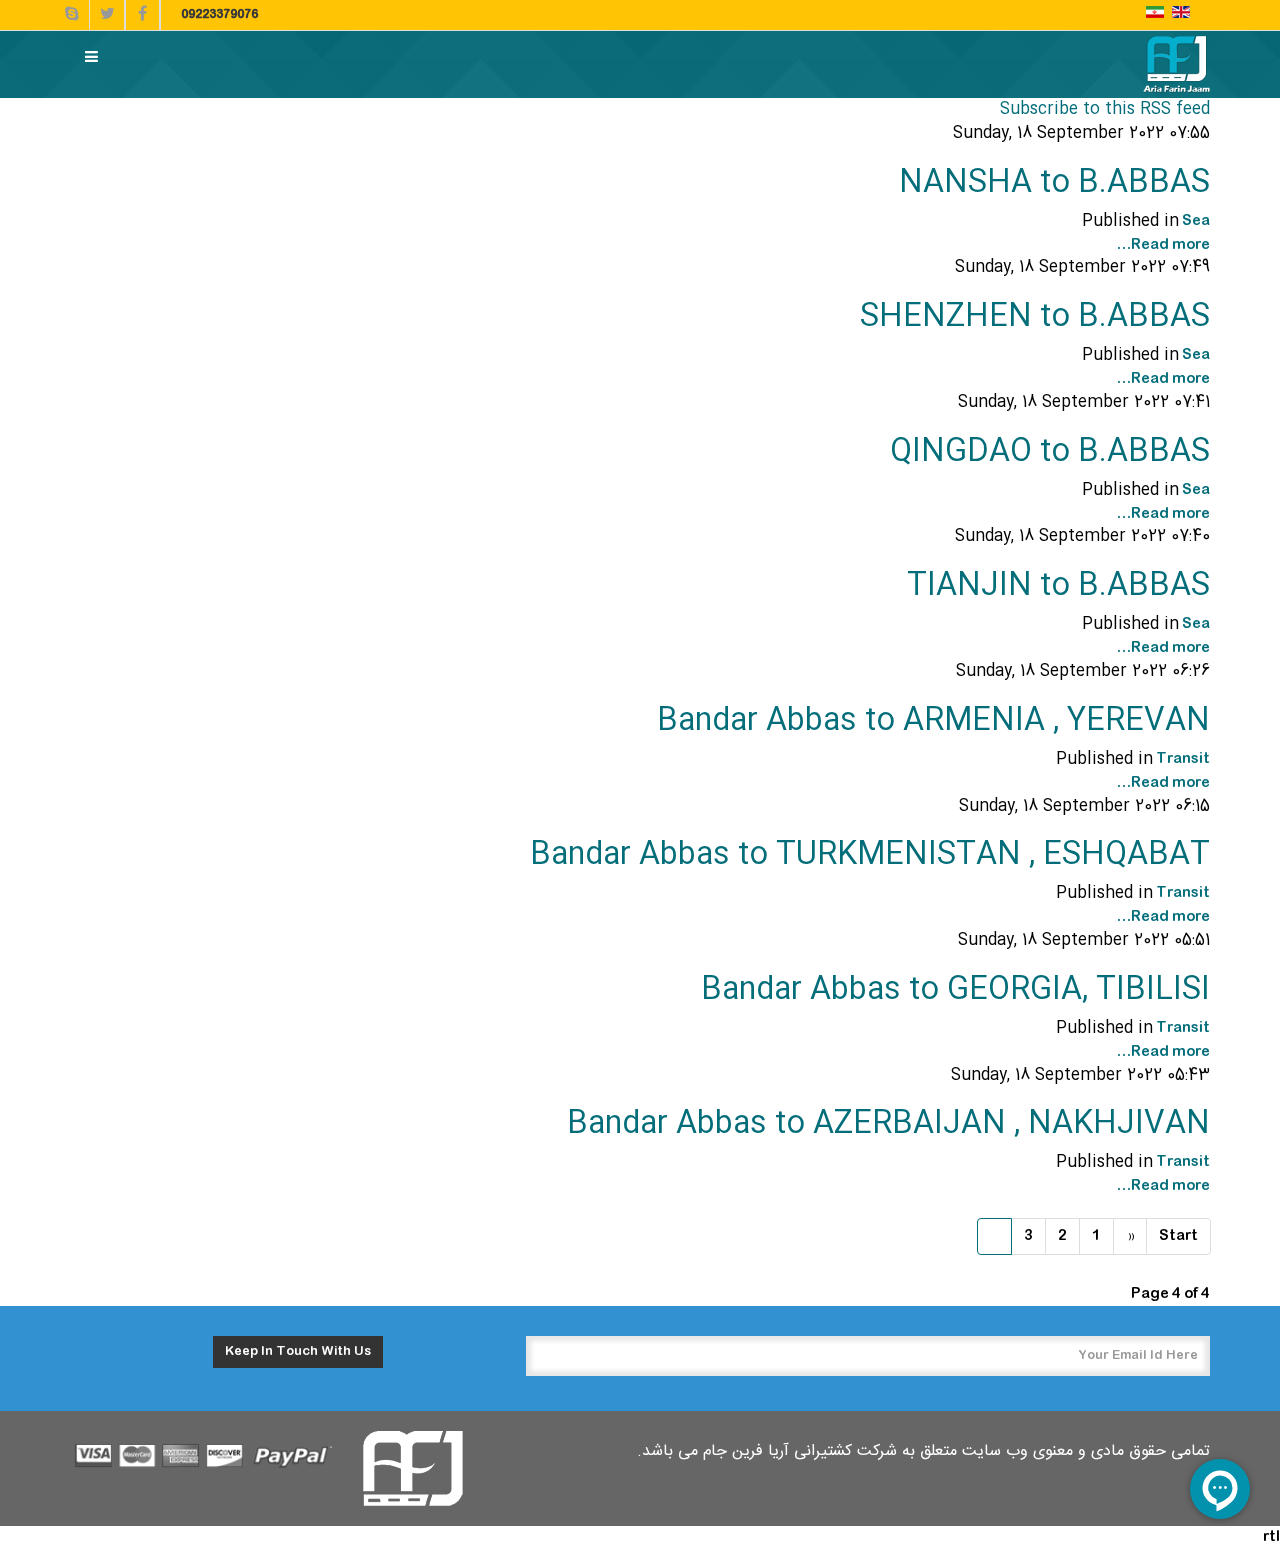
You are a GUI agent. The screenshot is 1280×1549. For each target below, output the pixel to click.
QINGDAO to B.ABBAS (1050, 452)
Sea (1196, 221)
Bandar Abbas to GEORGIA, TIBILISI (955, 990)
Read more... (1163, 245)
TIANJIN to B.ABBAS (1058, 586)
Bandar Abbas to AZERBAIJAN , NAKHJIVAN (888, 1124)
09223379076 (219, 15)
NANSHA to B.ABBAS (1054, 183)
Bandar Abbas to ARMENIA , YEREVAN (933, 721)
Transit (1183, 759)
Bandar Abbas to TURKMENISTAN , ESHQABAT (870, 855)
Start (1178, 1236)
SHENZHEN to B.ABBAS (1035, 317)
